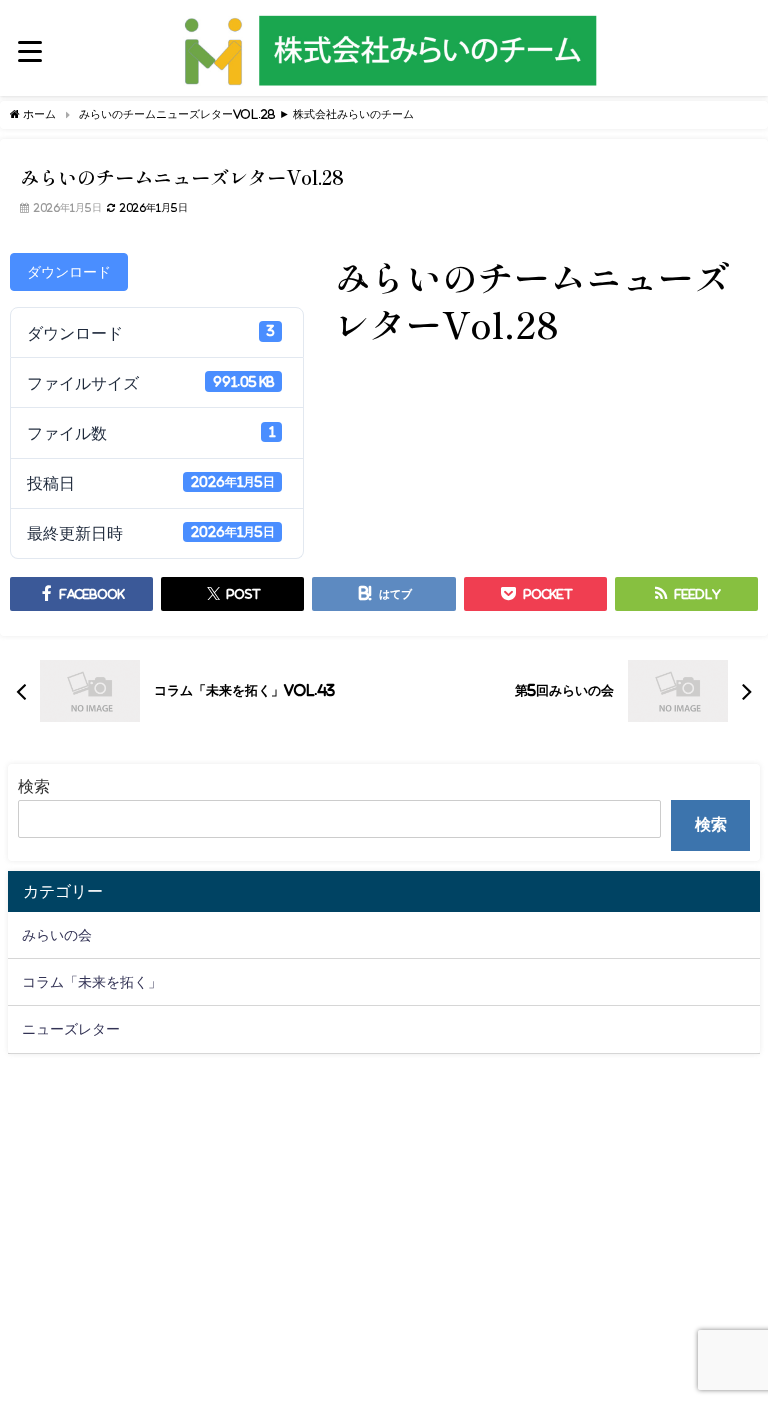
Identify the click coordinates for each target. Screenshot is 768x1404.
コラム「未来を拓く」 (92, 982)
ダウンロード (69, 272)
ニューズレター (71, 1029)
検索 (34, 786)
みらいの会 (57, 935)
